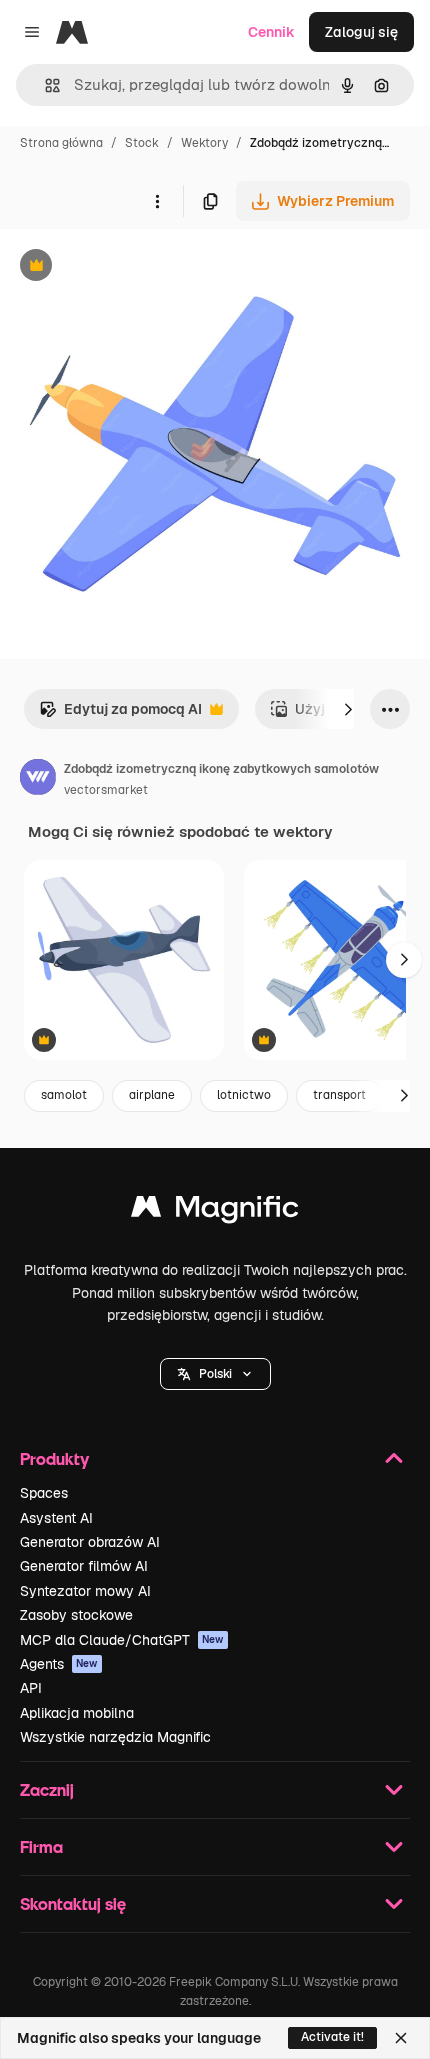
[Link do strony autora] (38, 780)
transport (339, 1095)
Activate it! (332, 2037)
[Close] (401, 2038)
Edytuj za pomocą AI (120, 714)
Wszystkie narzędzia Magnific (115, 1737)
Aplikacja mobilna (77, 1713)
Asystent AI (56, 1518)
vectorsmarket (106, 790)
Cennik (271, 32)
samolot (64, 1095)
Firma (41, 1846)
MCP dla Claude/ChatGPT (122, 1640)
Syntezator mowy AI (85, 1591)
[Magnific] (215, 1211)
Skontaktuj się (73, 1903)
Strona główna (61, 143)
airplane (152, 1095)
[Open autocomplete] (44, 85)
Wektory (204, 143)
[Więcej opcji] (157, 201)
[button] (215, 1374)
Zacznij (47, 1789)
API (31, 1688)
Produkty (54, 1458)
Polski (215, 1374)
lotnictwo (244, 1095)
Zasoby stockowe (76, 1615)
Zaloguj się (361, 32)
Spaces (44, 1493)
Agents (59, 1664)
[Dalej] (348, 709)
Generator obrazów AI (90, 1542)
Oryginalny (138, 267)
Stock (142, 143)
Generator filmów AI (84, 1566)
